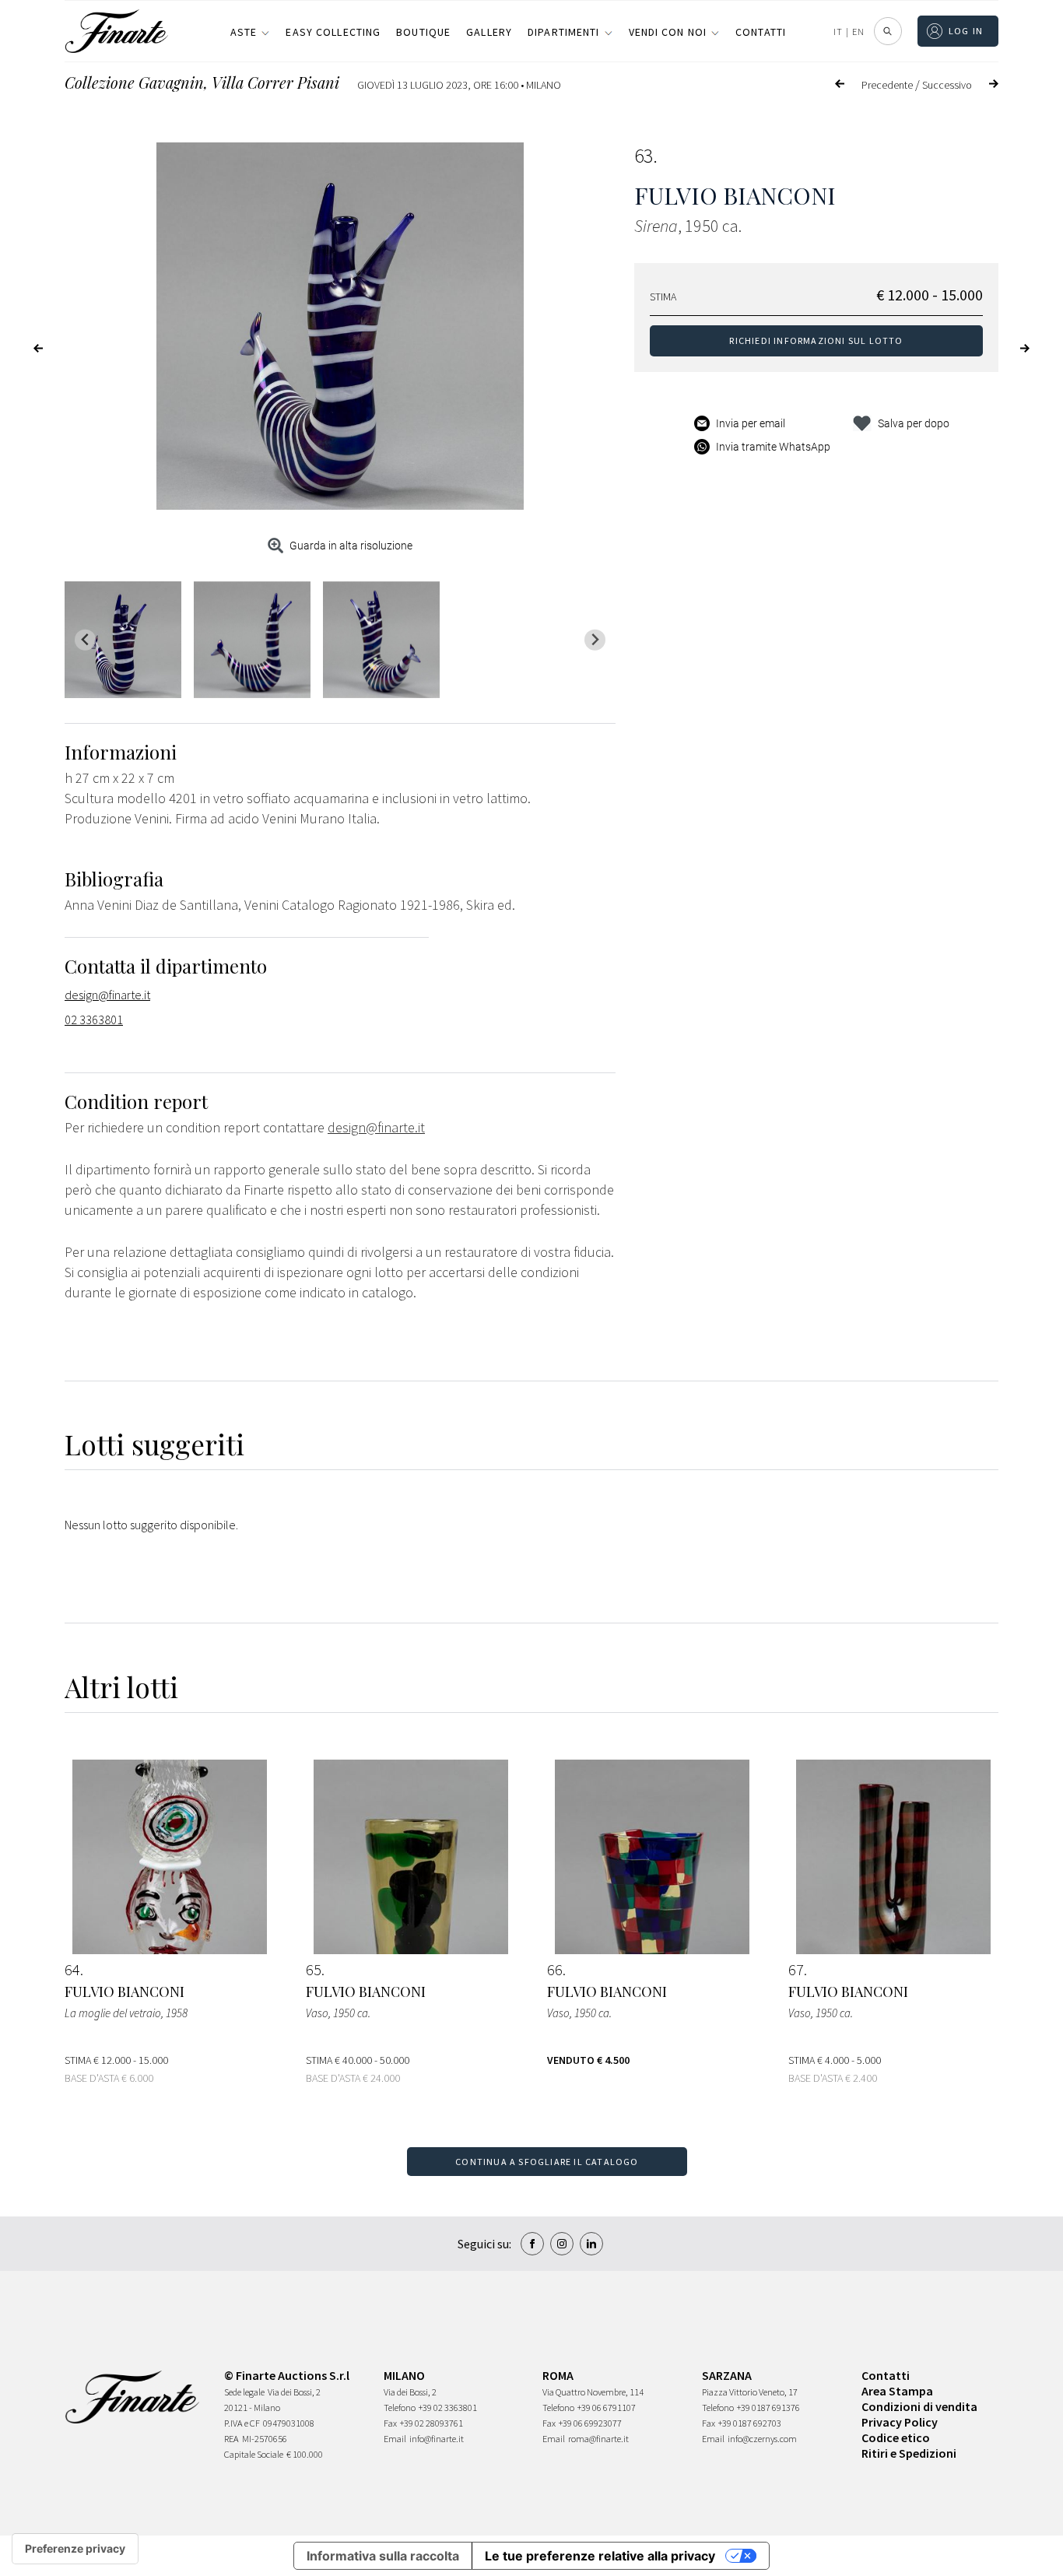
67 (796, 1970)
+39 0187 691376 (768, 2408)
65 (314, 1970)
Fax (390, 2423)
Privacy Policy (900, 2422)
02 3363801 (94, 1020)
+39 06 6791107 (607, 2408)
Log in (966, 31)
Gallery (489, 32)
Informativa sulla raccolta (383, 2556)
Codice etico (896, 2437)
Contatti (761, 32)
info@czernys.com (762, 2439)
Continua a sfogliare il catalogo (547, 2162)
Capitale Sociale (254, 2454)
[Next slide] (595, 640)
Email (395, 2439)
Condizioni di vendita (919, 2406)
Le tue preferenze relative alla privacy (600, 2556)
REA (232, 2439)
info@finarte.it (437, 2439)
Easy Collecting (333, 32)
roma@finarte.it (598, 2439)
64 (72, 1970)
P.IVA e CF (242, 2423)
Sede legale (244, 2392)
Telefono (400, 2408)
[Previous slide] (85, 640)
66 (555, 1970)
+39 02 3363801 (448, 2408)
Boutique (423, 32)
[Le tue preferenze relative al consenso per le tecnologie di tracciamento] (75, 2549)
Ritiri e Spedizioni (909, 2453)
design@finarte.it (107, 995)
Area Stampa (897, 2391)
